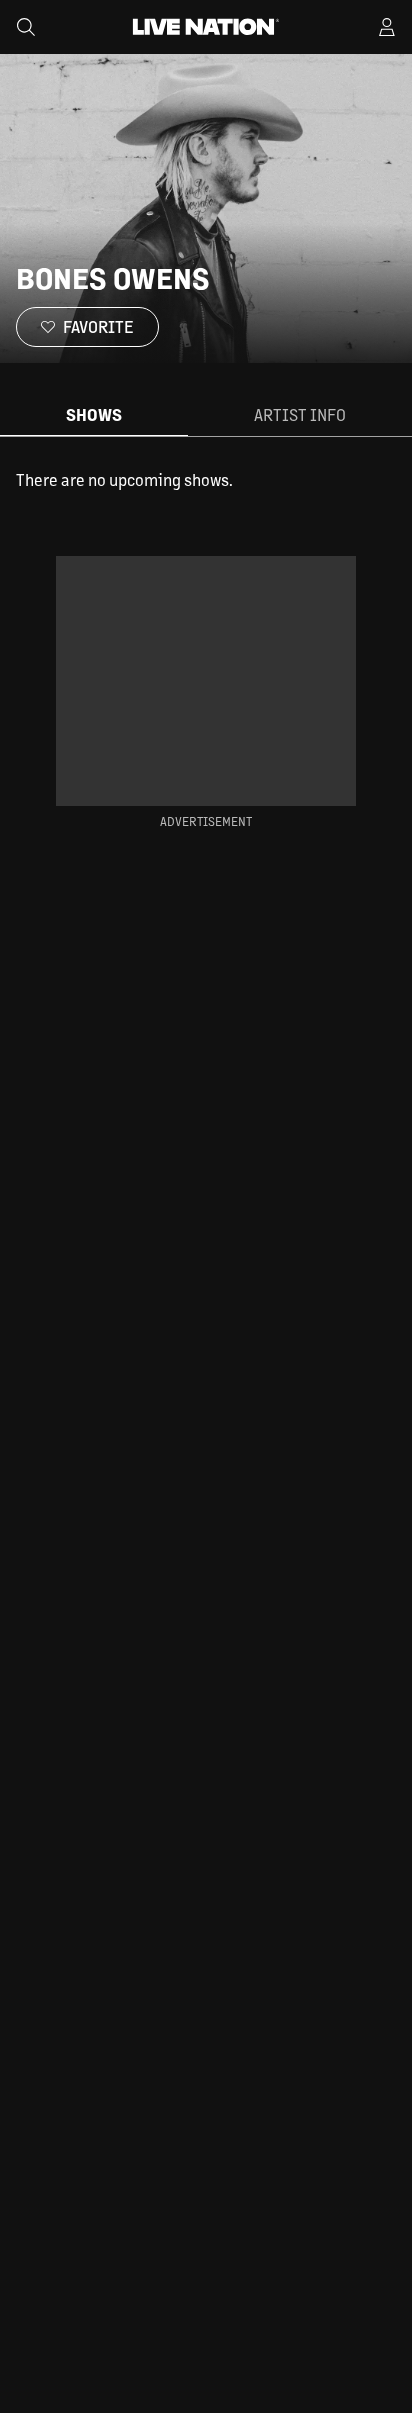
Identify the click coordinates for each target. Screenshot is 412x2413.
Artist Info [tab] (300, 414)
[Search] (26, 27)
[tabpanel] (206, 480)
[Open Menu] (387, 27)
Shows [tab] (94, 414)
